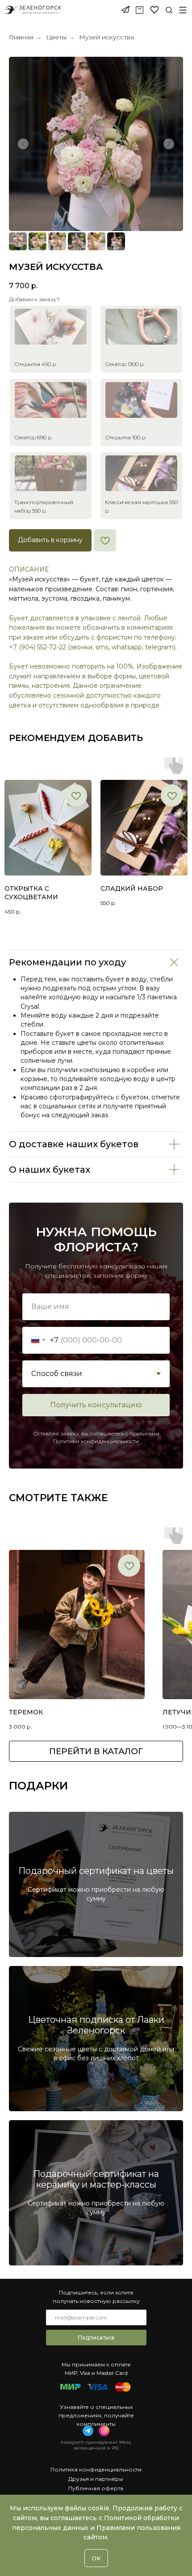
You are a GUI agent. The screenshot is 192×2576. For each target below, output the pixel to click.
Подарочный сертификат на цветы (96, 1871)
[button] (183, 10)
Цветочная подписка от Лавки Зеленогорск (96, 2025)
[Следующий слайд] (169, 144)
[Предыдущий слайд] (23, 144)
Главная (21, 37)
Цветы (56, 37)
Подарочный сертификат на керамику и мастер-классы (96, 2179)
